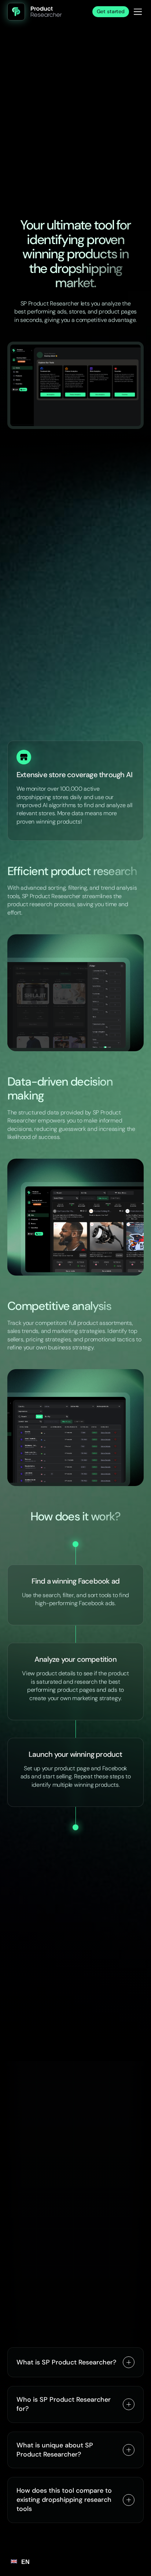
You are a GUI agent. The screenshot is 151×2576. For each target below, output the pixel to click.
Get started (111, 11)
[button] (138, 12)
